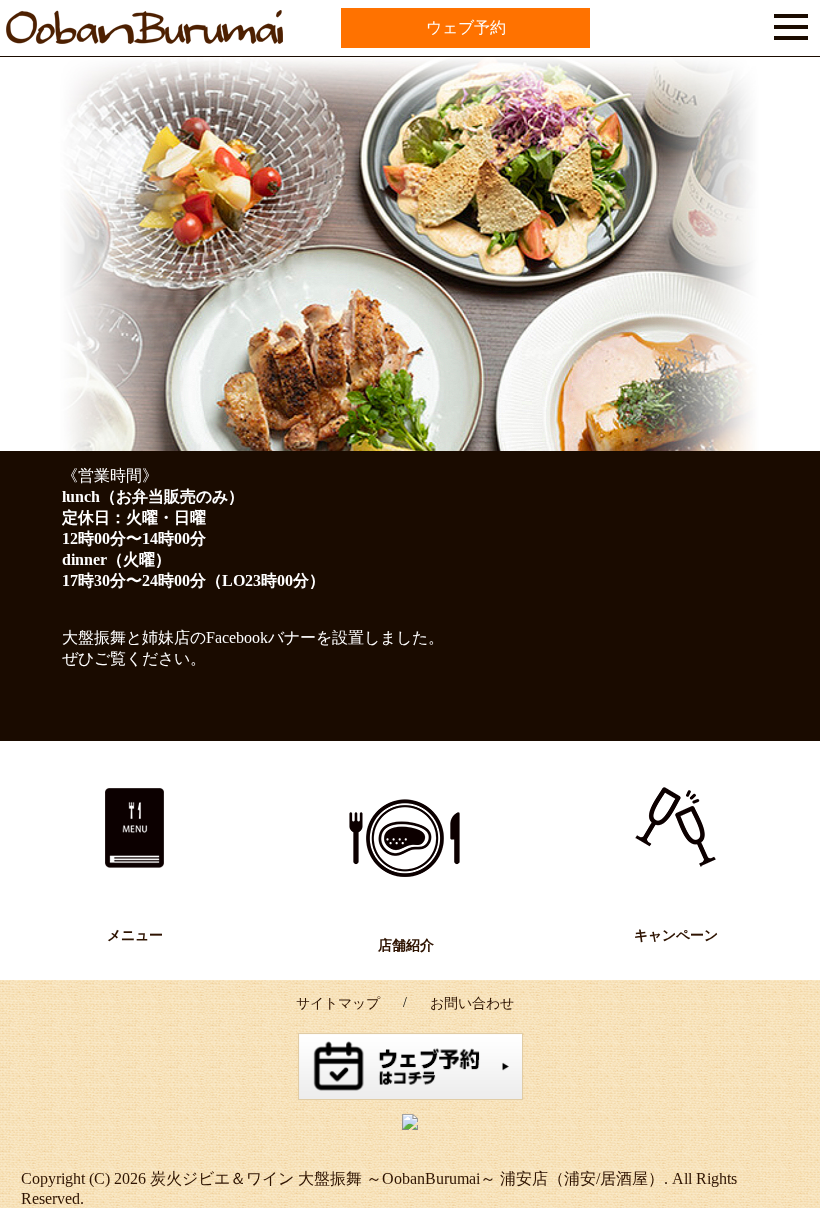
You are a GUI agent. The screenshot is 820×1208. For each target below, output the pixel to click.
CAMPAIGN (676, 828)
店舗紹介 (406, 945)
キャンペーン (676, 935)
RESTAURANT (405, 838)
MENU (135, 828)
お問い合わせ (472, 1003)
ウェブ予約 (466, 27)
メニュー (135, 935)
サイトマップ (338, 1003)
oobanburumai (86, 47)
